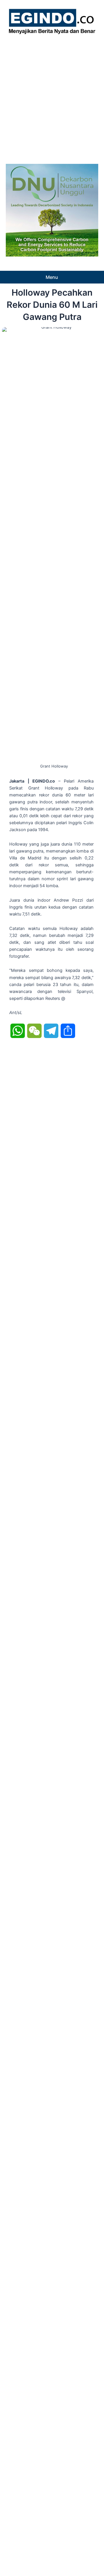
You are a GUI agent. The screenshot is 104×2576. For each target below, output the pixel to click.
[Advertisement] (52, 97)
